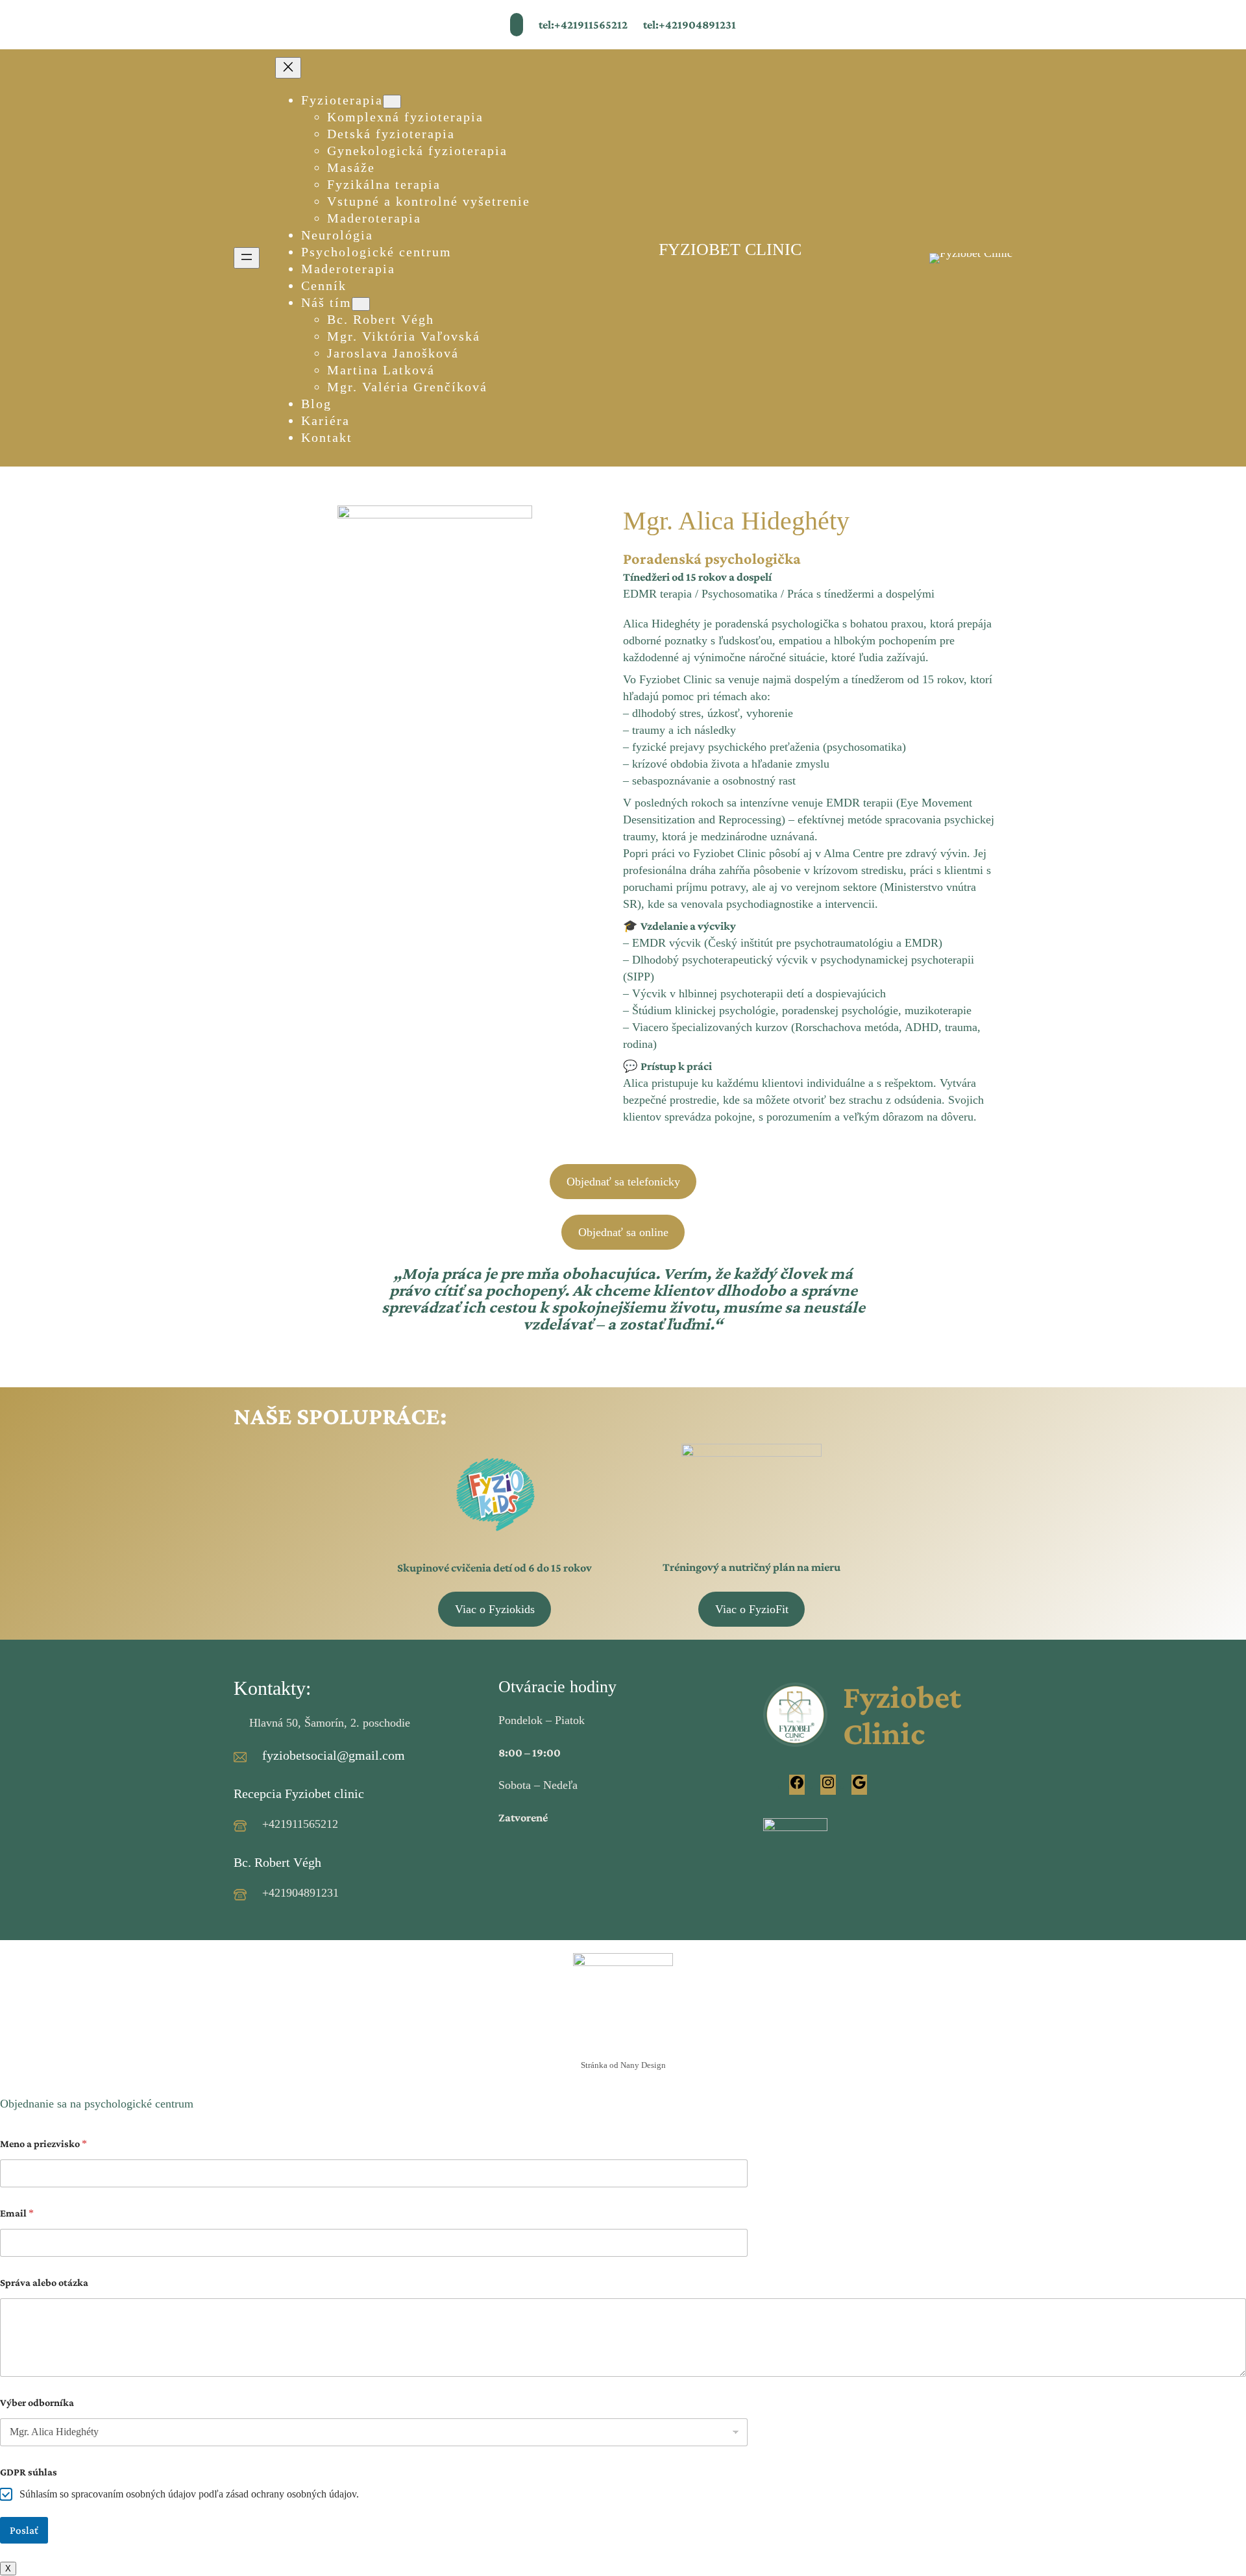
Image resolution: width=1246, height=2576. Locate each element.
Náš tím (326, 302)
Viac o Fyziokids (495, 1609)
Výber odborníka (37, 2402)
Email (17, 2213)
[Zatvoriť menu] (288, 68)
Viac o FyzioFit (752, 1609)
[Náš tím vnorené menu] (361, 304)
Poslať (24, 2530)
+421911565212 (300, 1824)
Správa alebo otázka (44, 2282)
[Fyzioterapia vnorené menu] (392, 102)
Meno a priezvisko (43, 2144)
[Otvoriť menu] (247, 258)
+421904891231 (300, 1893)
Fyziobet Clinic (902, 1715)
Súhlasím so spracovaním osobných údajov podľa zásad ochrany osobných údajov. (189, 2494)
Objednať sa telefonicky (623, 1182)
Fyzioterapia (342, 100)
